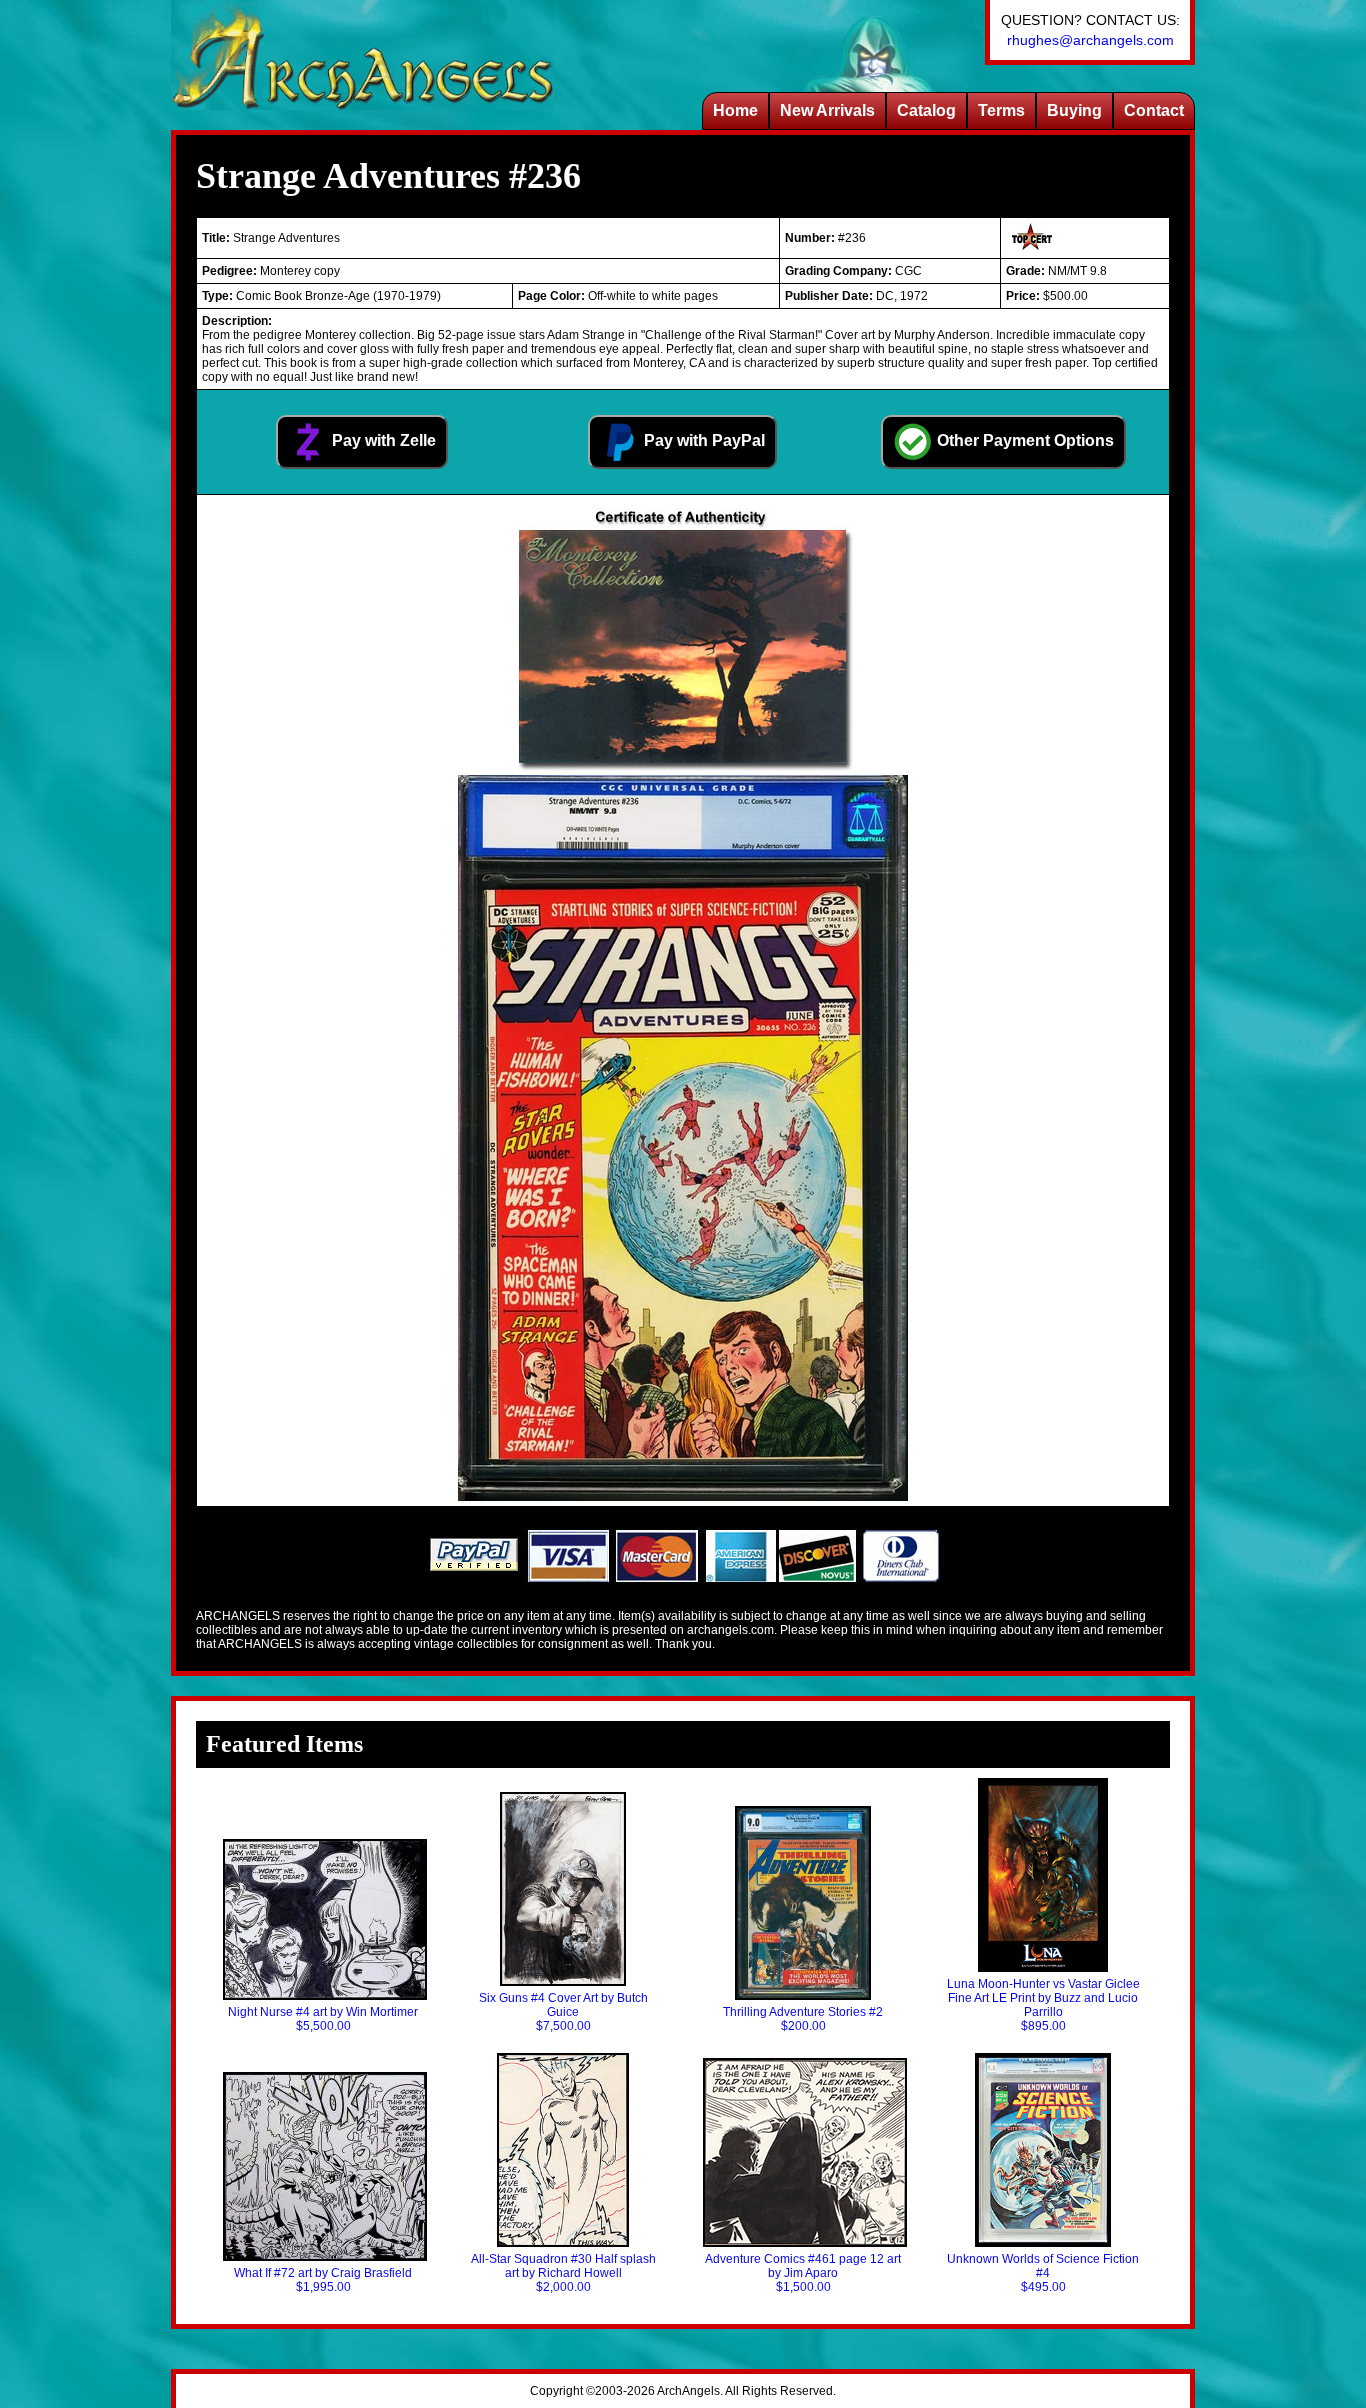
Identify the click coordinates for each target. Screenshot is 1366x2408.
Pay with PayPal (702, 440)
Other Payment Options (1023, 440)
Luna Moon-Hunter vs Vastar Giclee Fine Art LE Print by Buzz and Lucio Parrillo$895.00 (1043, 2005)
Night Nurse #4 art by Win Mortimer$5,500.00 (323, 2019)
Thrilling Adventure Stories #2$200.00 (803, 2019)
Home (735, 110)
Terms (1001, 110)
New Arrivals (827, 110)
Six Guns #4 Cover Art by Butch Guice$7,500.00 (563, 2012)
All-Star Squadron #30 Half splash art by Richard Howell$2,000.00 (563, 2273)
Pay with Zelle (382, 440)
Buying (1074, 110)
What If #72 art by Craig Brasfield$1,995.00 (323, 2280)
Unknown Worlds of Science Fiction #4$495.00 (1043, 2273)
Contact (1154, 110)
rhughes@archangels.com (1090, 40)
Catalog (926, 110)
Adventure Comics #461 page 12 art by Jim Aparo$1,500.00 (803, 2273)
